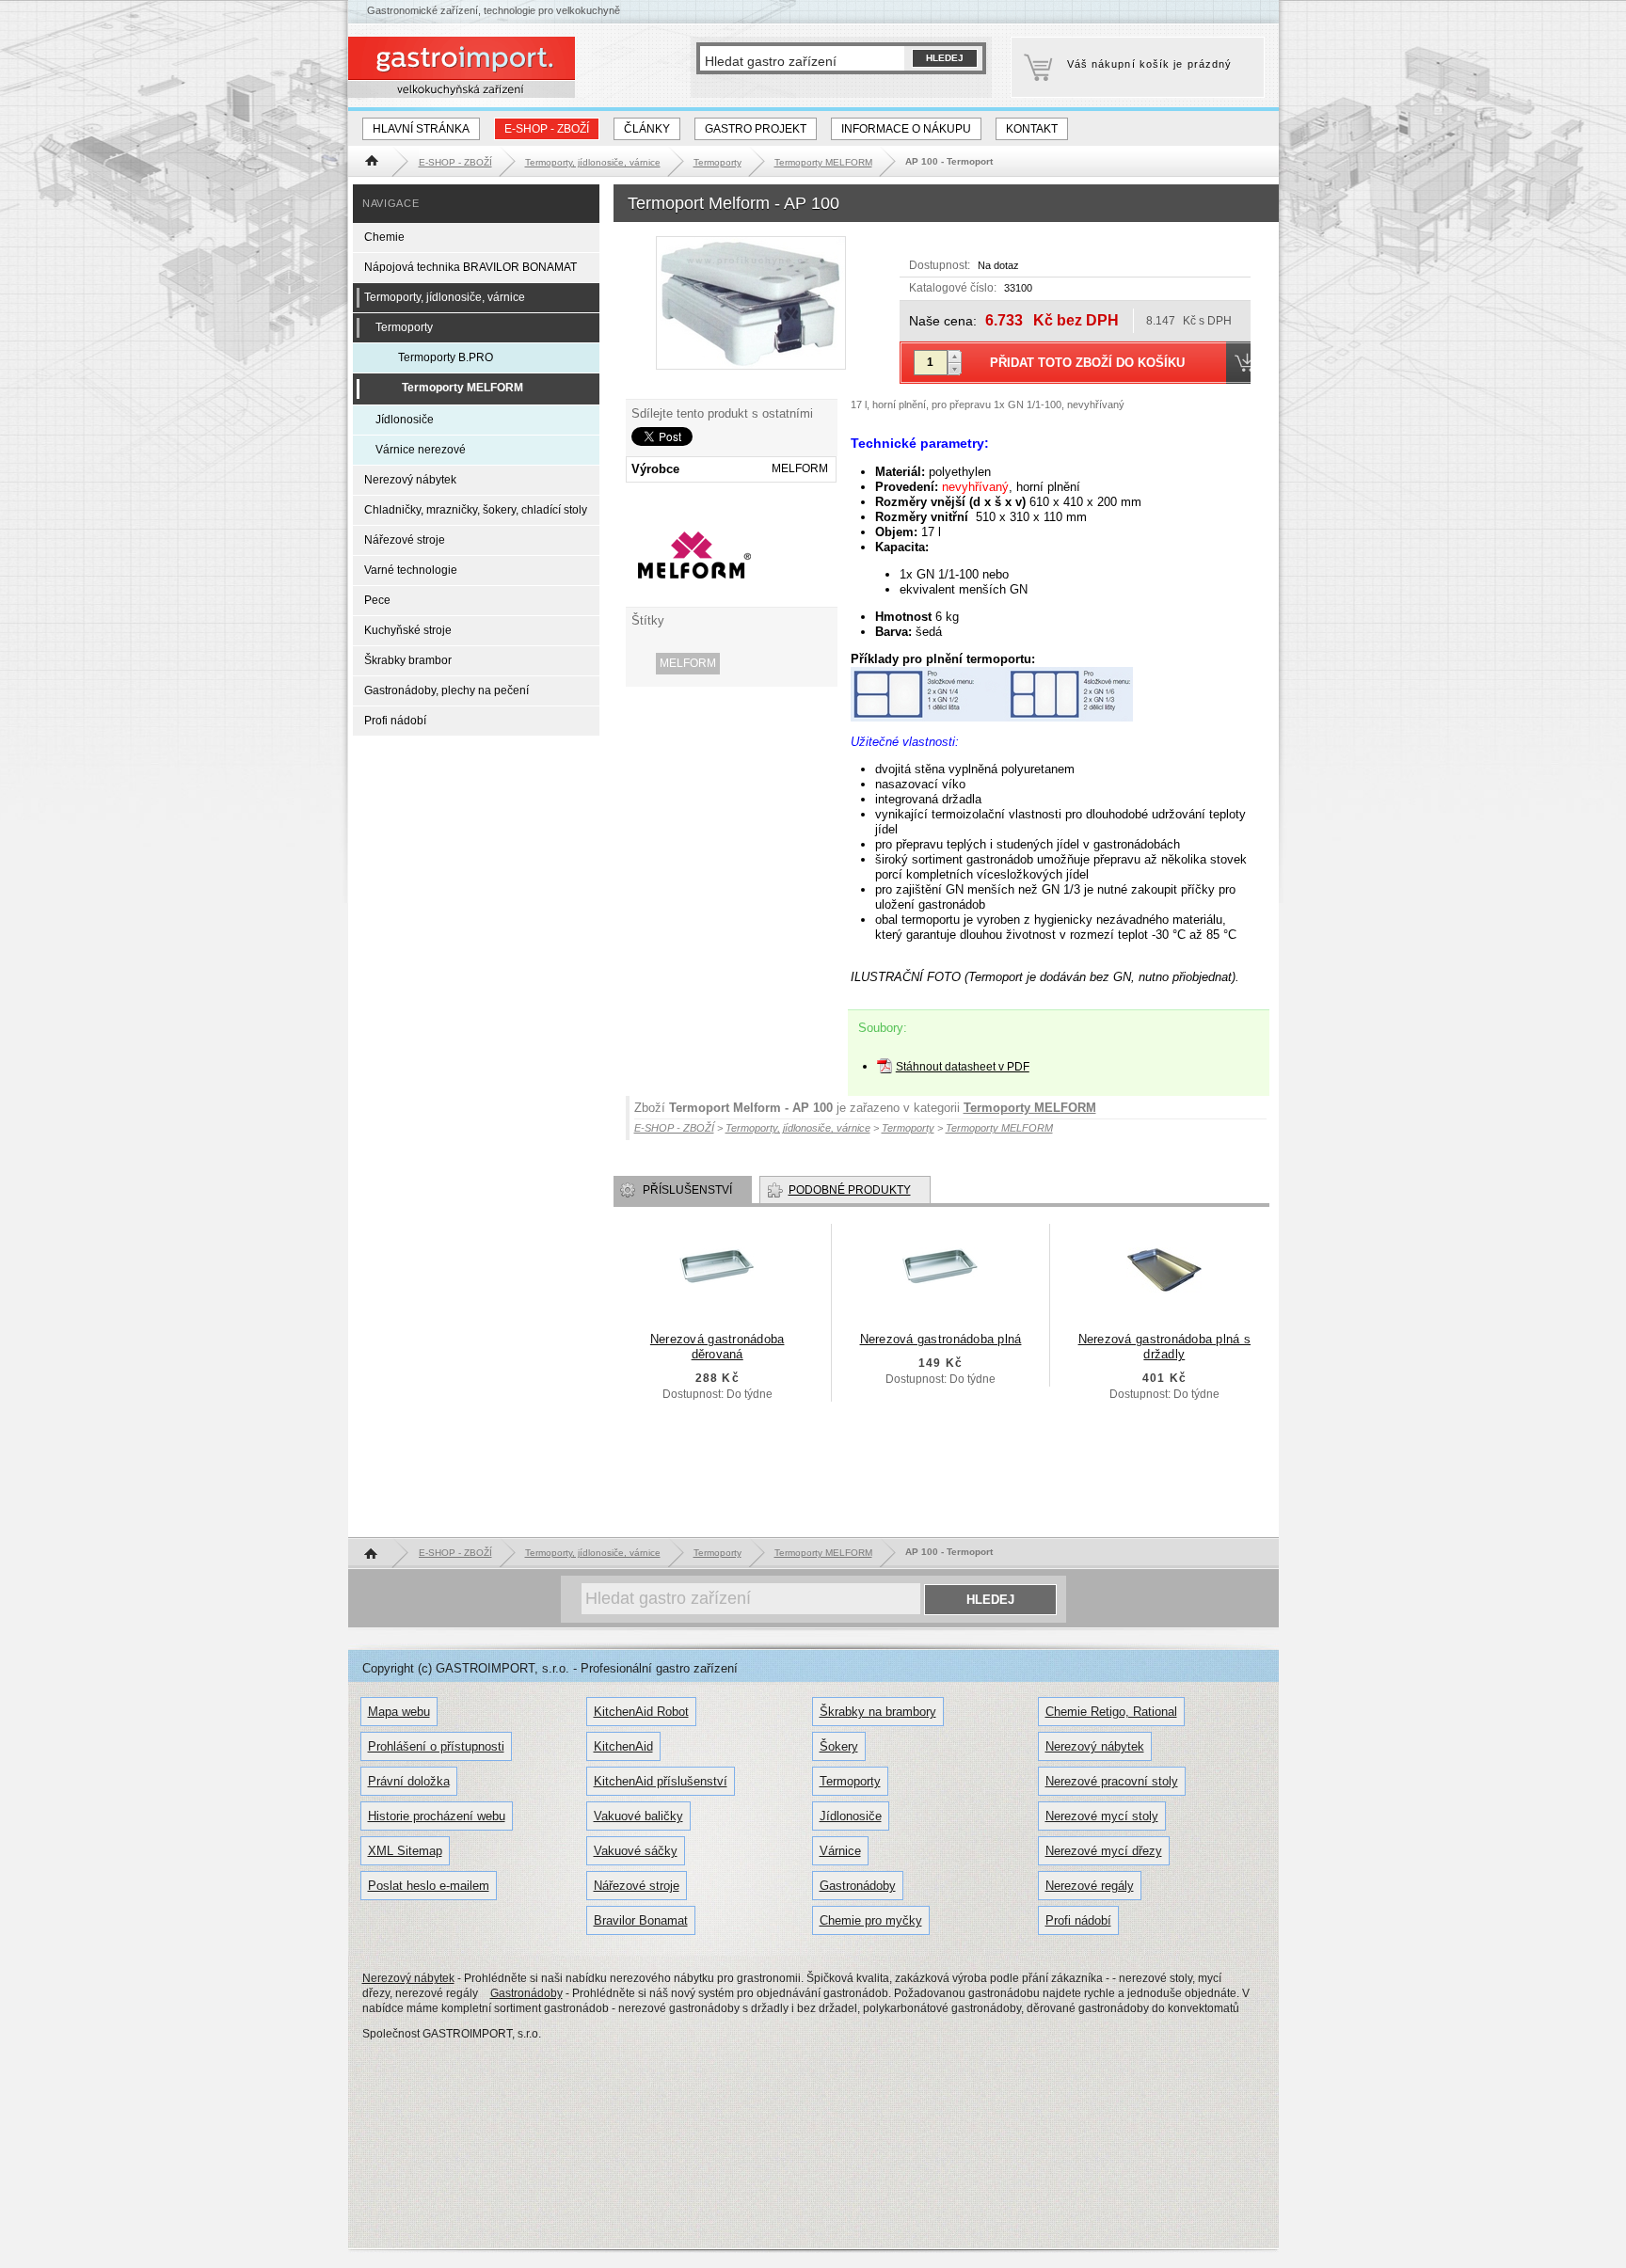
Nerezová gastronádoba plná (941, 1339)
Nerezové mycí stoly (1102, 1816)
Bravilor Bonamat (641, 1920)
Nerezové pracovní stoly (1112, 1781)
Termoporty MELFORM (1030, 1108)
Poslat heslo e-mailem (429, 1886)
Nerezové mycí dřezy (1104, 1851)
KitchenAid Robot (641, 1712)
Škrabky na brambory (878, 1712)
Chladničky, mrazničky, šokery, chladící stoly (476, 510)
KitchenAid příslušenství (661, 1781)
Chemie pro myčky (871, 1920)
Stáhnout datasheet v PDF (963, 1067)
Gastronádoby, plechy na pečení (446, 690)
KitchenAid (623, 1746)
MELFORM (688, 663)
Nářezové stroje (405, 540)
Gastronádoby (858, 1886)
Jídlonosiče (405, 420)
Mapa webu (399, 1712)
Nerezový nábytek (410, 480)
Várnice (840, 1851)
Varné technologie (411, 570)
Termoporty (404, 327)
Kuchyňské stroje (408, 630)
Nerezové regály (1090, 1886)
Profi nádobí (395, 721)
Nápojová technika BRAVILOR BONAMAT (470, 267)
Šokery (839, 1746)
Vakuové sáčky (636, 1851)
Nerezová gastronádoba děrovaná (717, 1347)
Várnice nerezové (421, 450)
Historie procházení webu (437, 1816)
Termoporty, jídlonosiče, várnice (445, 297)
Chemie (384, 237)
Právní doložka (409, 1781)
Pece (377, 600)
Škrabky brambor (408, 660)
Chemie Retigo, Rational (1111, 1712)
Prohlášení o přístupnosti (436, 1746)
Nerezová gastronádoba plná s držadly (1164, 1347)
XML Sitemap (405, 1851)
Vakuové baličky (638, 1816)
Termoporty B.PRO (446, 357)
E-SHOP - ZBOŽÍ (547, 129)
